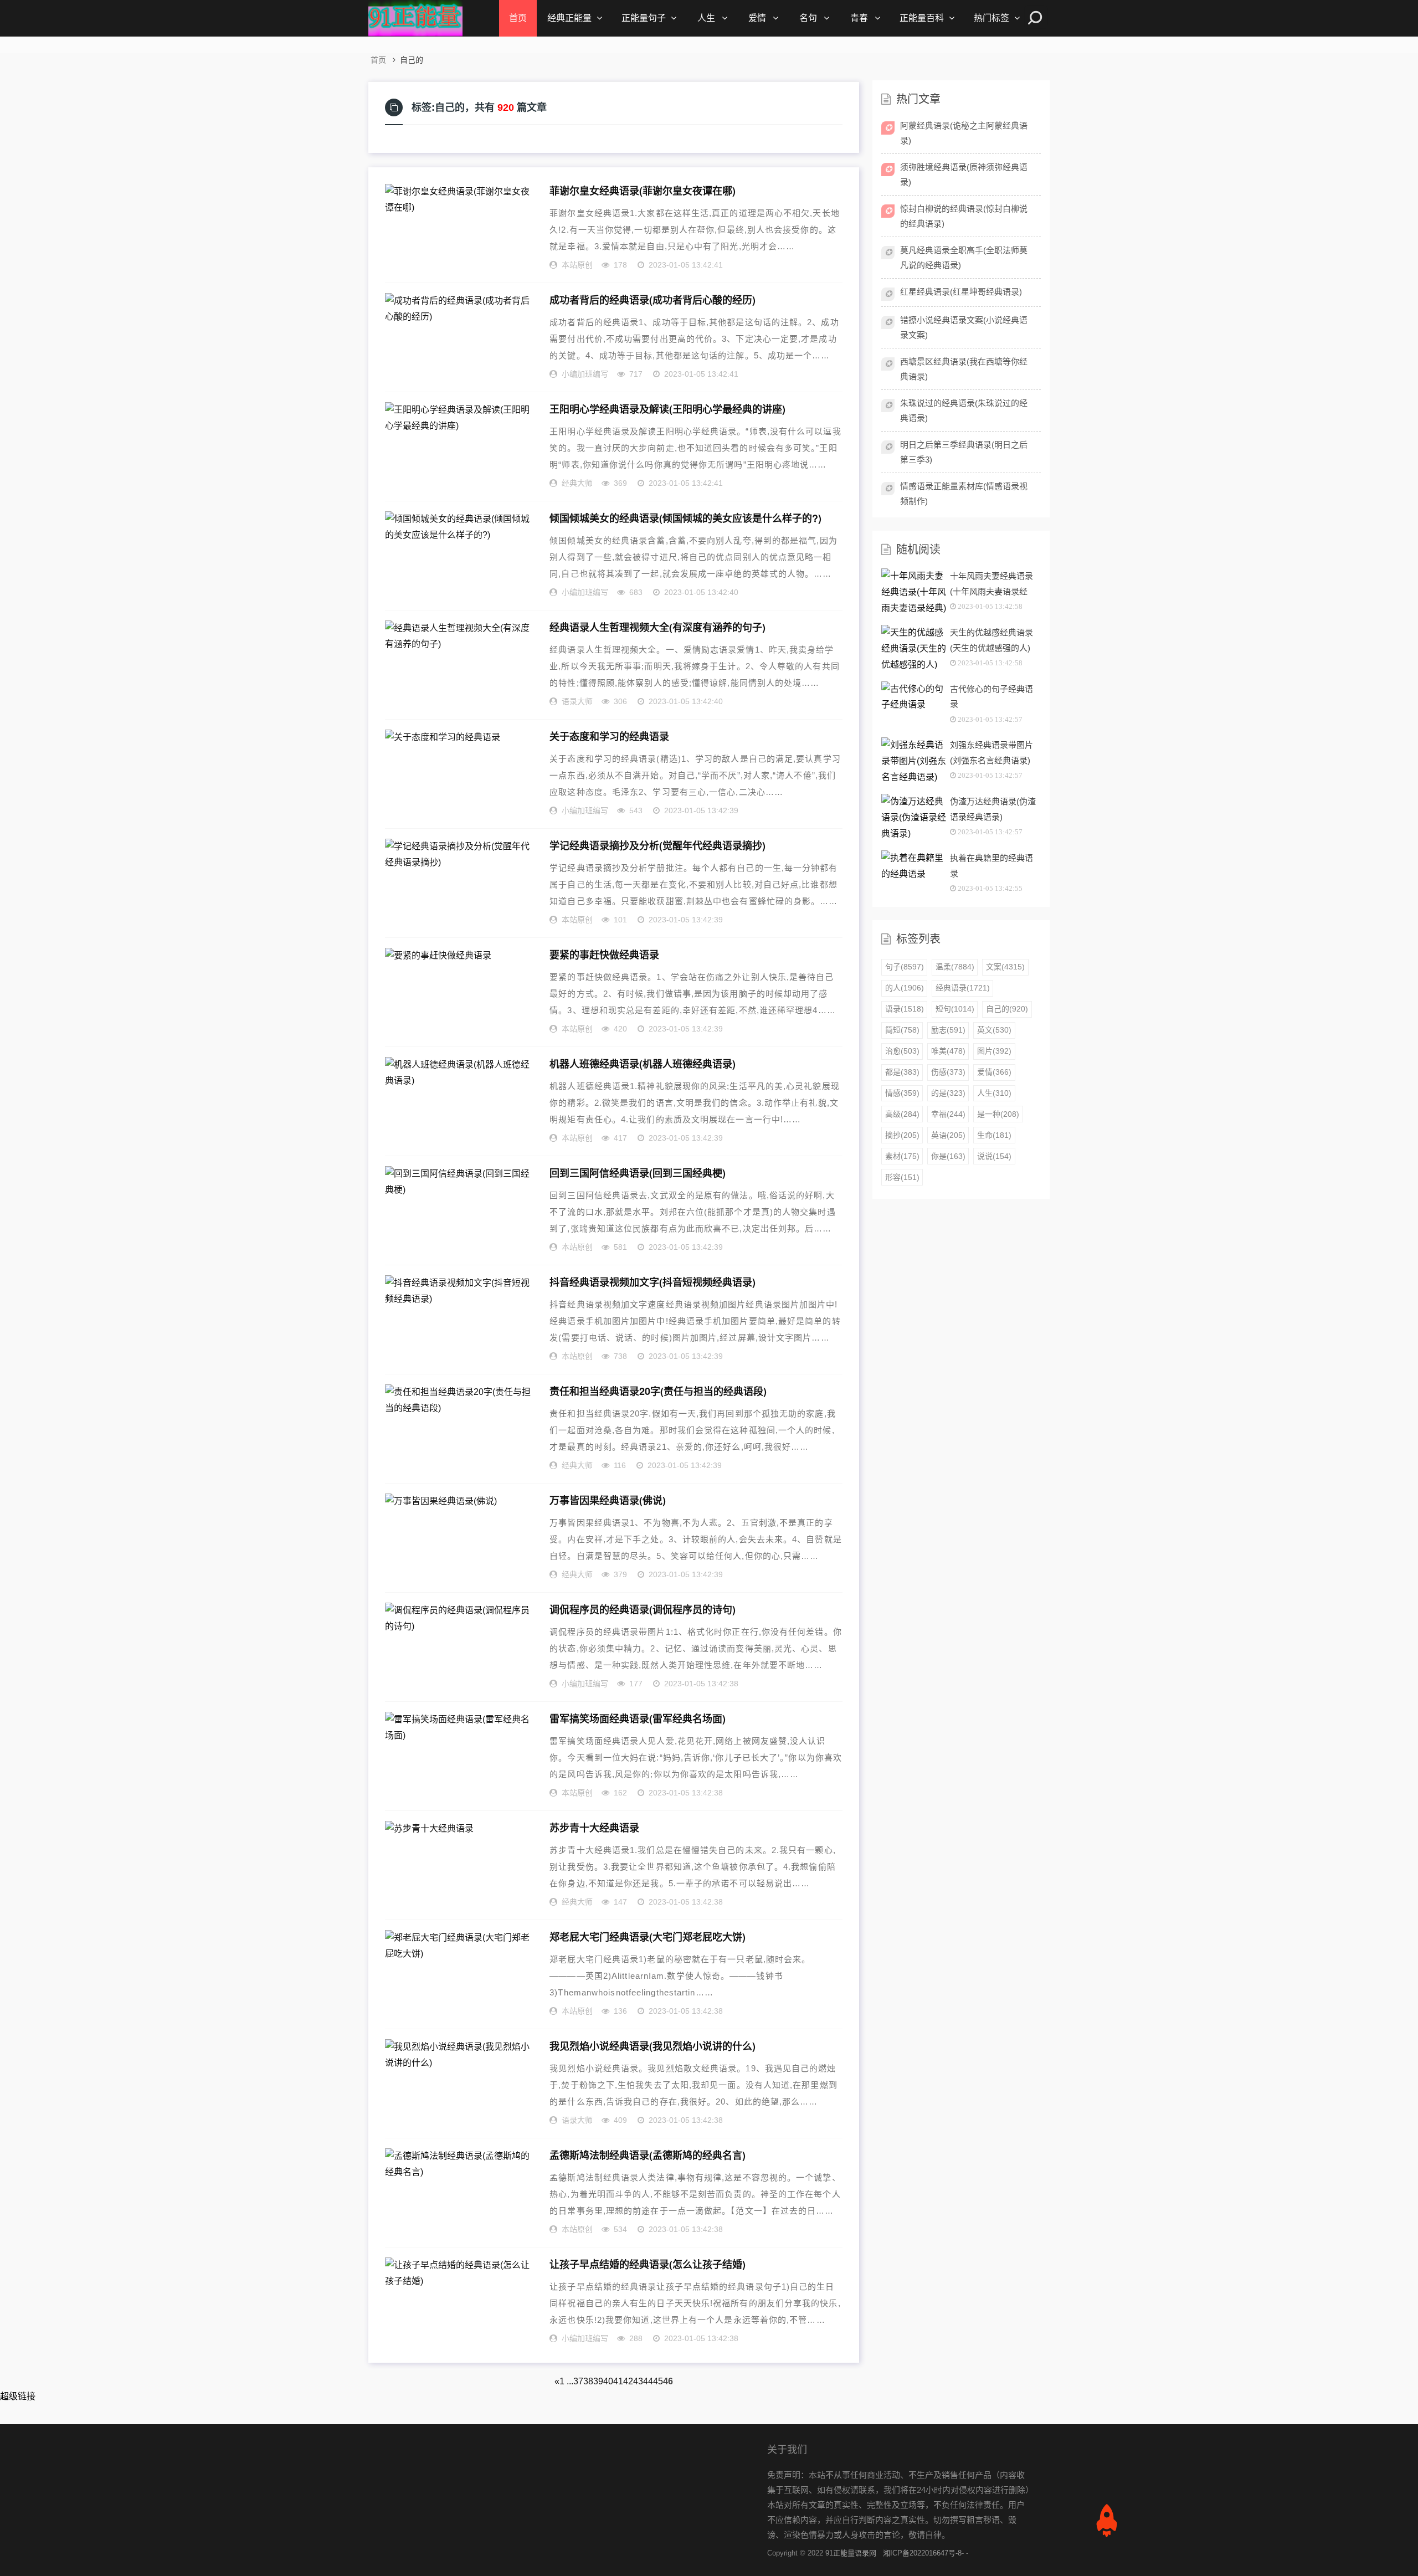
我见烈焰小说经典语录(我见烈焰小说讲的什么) (653, 2046)
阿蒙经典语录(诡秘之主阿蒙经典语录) (964, 133)
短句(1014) (955, 1009)
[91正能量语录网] (415, 18)
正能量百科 (922, 18)
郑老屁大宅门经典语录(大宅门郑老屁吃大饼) (648, 1937)
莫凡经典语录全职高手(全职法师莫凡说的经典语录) (964, 258)
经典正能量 (569, 18)
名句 (808, 18)
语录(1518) (905, 1009)
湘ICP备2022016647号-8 (922, 2553)
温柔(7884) (955, 967)
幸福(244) (948, 1114)
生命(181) (994, 1135)
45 (658, 2381)
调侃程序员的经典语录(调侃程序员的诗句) (643, 1609)
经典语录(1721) (963, 988)
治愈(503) (902, 1051)
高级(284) (902, 1114)
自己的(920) (1007, 1009)
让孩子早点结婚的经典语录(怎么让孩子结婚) (648, 2264)
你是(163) (948, 1156)
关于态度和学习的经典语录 (609, 736)
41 (618, 2381)
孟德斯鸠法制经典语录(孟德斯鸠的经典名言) (648, 2155)
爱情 (757, 18)
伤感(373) (948, 1072)
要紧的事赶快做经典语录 (604, 955)
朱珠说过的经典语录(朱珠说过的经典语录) (964, 410)
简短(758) (902, 1030)
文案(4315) (1005, 967)
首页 (518, 18)
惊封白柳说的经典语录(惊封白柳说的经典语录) (964, 216)
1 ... (566, 2381)
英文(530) (994, 1030)
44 (648, 2381)
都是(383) (902, 1072)
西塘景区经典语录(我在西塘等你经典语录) (964, 369)
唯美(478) (948, 1051)
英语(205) (948, 1135)
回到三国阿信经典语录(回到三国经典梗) (638, 1173)
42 (628, 2381)
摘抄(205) (902, 1135)
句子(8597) (905, 967)
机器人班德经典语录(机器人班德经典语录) (643, 1064)
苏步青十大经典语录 (594, 1828)
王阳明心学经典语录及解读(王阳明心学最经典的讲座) (667, 409)
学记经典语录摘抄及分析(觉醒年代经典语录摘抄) (657, 845)
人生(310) (994, 1093)
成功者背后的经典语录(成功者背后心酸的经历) (653, 300)
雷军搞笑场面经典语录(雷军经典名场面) (638, 1718)
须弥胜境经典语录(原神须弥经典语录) (964, 175)
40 (608, 2381)
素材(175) (902, 1156)
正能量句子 (644, 18)
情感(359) (902, 1093)
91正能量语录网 (851, 2553)
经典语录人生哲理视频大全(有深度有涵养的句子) (657, 627)
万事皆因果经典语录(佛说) (608, 1500)
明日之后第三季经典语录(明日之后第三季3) (964, 452)
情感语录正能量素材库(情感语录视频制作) (964, 494)
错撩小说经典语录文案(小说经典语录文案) (964, 327)
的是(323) (948, 1093)
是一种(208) (998, 1114)
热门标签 (991, 18)
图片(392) (994, 1051)
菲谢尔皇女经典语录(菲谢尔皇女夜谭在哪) (643, 191)
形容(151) (902, 1177)
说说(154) (994, 1156)
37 (578, 2381)
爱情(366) (994, 1072)
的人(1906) (905, 988)
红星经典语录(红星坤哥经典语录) (961, 292)
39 (598, 2381)
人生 (706, 18)
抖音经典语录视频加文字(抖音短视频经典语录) (653, 1282)
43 (638, 2381)
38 (588, 2381)
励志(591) (948, 1030)
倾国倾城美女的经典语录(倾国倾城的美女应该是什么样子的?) (685, 518)
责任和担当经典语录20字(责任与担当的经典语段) (658, 1391)
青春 (859, 18)
